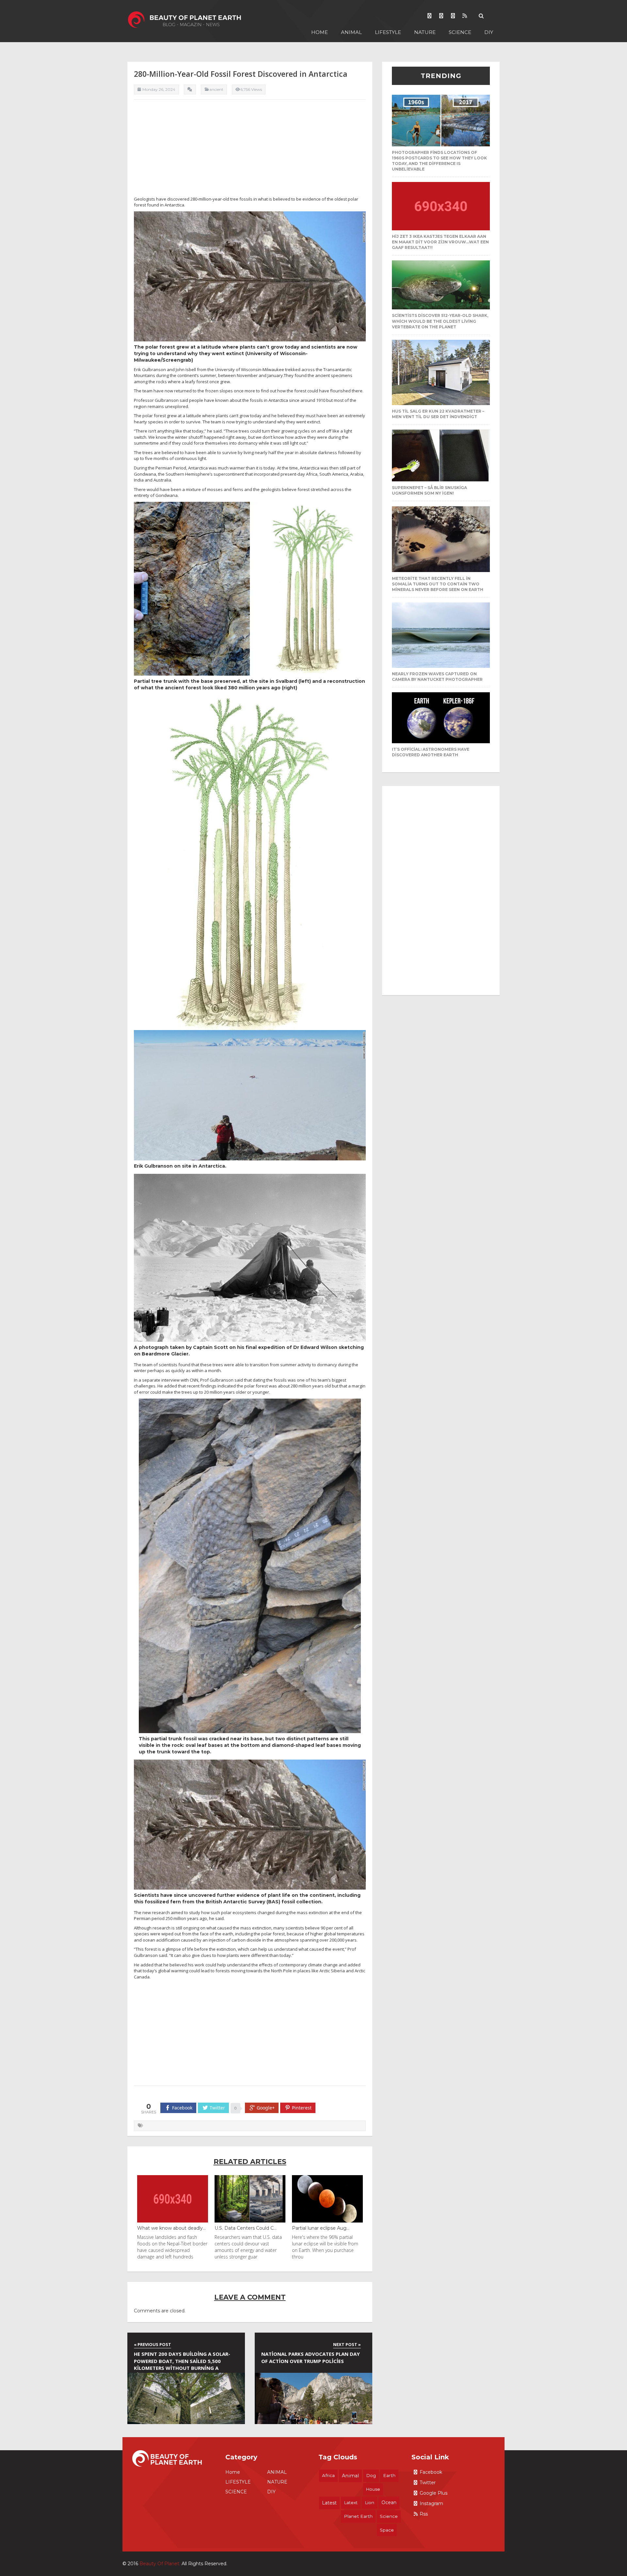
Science (389, 2516)
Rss (424, 2514)
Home (320, 32)
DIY (489, 32)
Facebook (431, 2472)
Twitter (428, 2483)
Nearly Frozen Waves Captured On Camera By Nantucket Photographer (437, 677)
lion (370, 2502)
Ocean (389, 2502)
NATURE (425, 32)
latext (351, 2502)
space (387, 2530)
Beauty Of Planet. (160, 2564)
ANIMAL (351, 32)
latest (329, 2503)
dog (371, 2475)
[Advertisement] (250, 150)
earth (389, 2475)
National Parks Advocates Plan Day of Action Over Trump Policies (311, 2357)
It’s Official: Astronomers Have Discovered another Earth (431, 752)
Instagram (431, 2503)
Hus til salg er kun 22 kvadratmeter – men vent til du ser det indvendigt (438, 414)
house (373, 2489)
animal (350, 2476)
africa (328, 2475)
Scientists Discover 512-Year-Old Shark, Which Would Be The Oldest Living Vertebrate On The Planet (440, 321)
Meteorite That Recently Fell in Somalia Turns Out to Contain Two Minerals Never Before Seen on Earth (438, 584)
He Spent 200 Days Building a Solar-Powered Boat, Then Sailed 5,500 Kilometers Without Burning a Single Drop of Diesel (182, 2362)
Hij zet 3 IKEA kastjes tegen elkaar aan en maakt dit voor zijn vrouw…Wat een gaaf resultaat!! (440, 242)
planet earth (358, 2516)
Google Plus (434, 2493)
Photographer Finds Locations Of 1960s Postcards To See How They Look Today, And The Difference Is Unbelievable (439, 161)
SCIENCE (460, 32)
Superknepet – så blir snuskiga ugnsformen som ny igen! (429, 490)
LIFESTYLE (388, 32)
